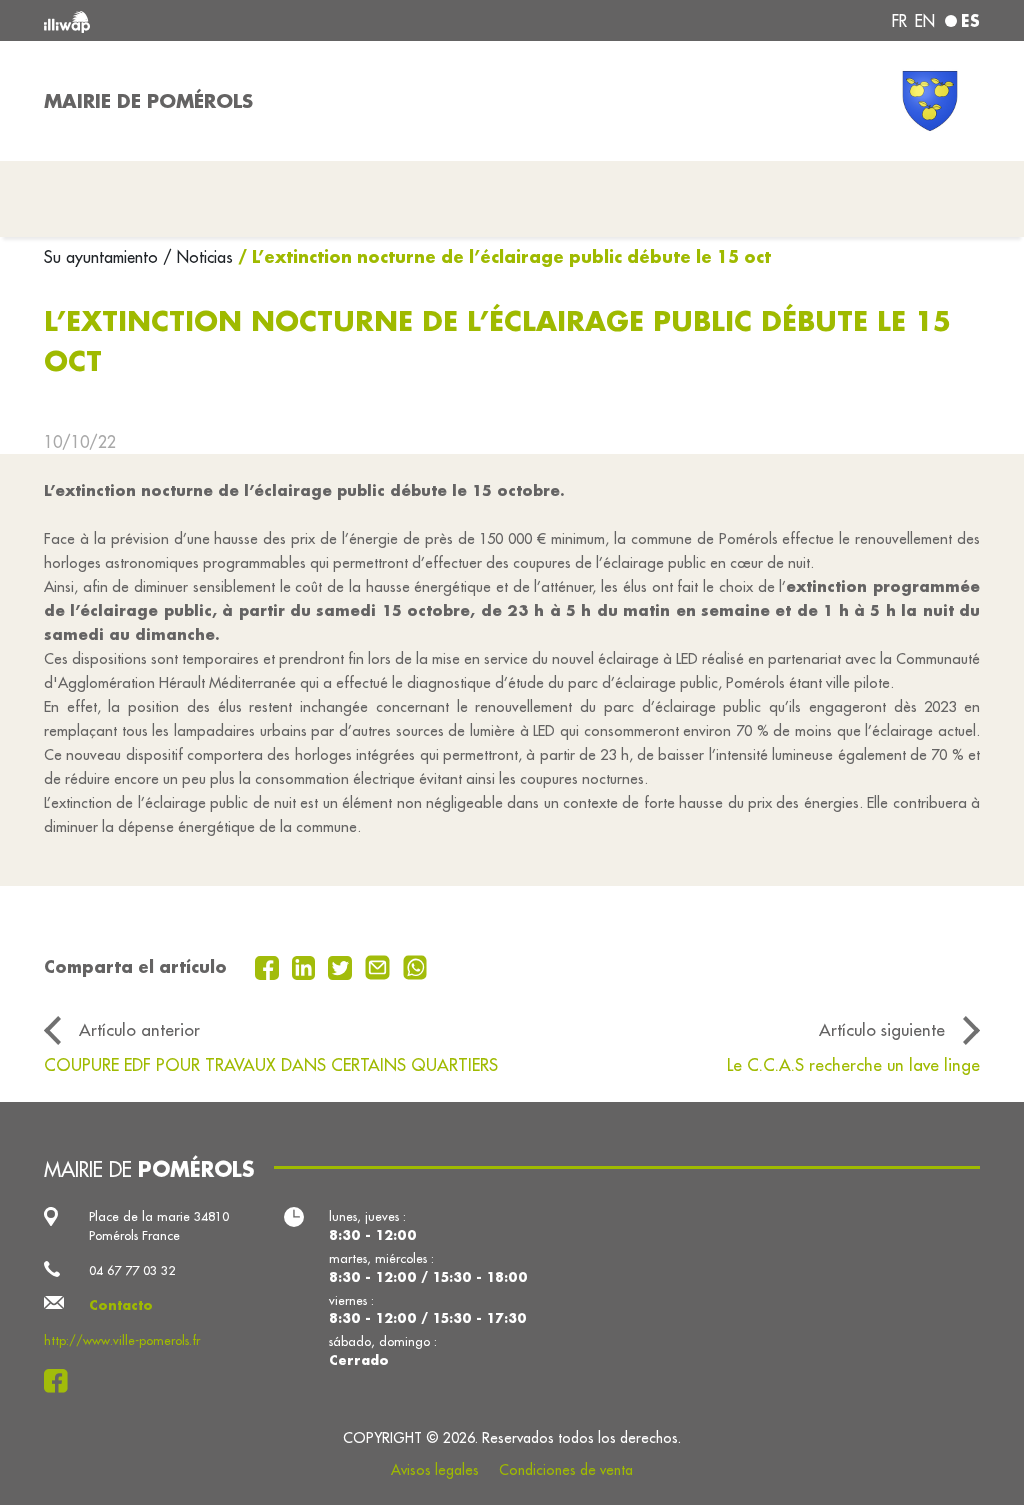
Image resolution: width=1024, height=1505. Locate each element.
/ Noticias (198, 257)
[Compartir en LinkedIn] (306, 966)
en (925, 21)
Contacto (121, 1305)
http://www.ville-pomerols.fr (122, 1340)
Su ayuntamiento (103, 257)
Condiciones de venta (566, 1470)
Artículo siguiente (882, 1029)
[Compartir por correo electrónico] (380, 966)
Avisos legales (435, 1470)
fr (899, 21)
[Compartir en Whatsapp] (415, 966)
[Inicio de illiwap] (232, 20)
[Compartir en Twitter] (342, 966)
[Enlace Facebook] (61, 1381)
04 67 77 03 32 (132, 1270)
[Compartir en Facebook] (269, 966)
